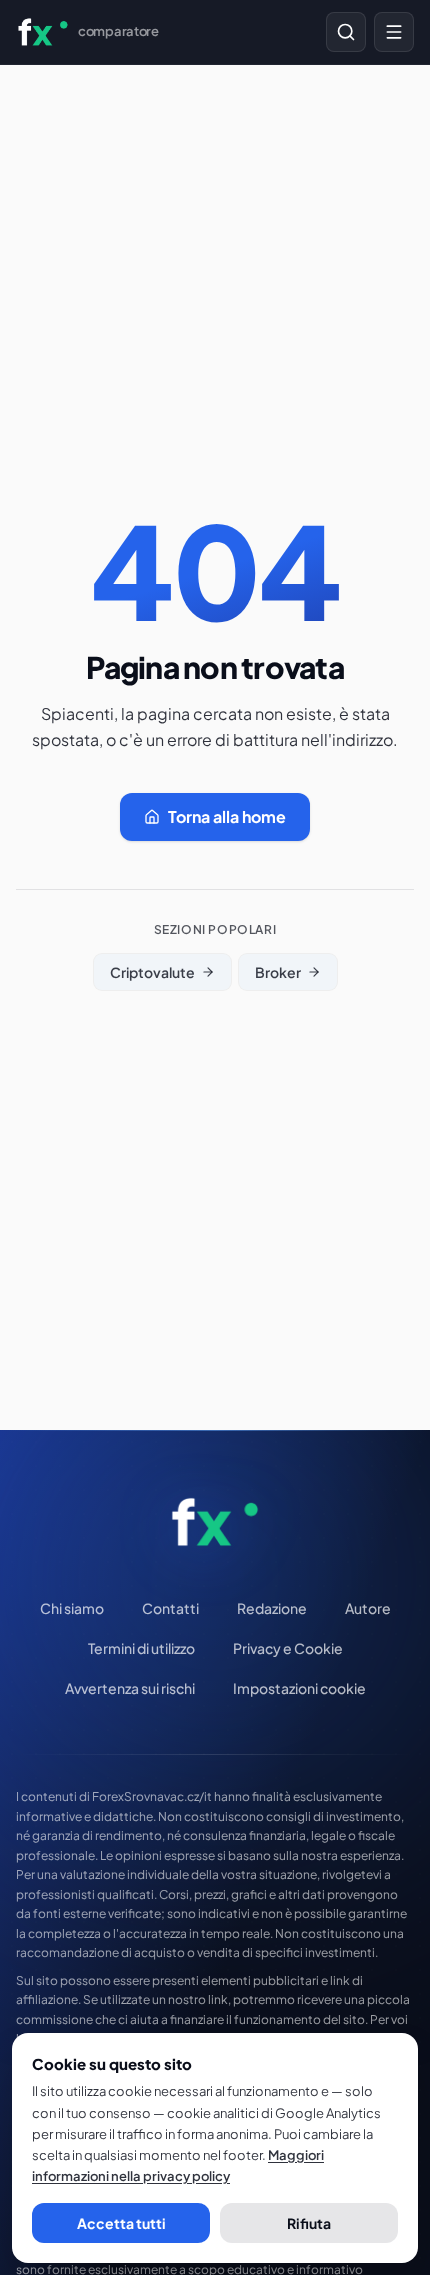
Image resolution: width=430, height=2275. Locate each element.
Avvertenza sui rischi (130, 1688)
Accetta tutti (121, 2223)
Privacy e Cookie (288, 1648)
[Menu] (394, 32)
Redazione (272, 1608)
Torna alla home (227, 816)
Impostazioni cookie (299, 1688)
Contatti (170, 1608)
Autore (368, 1608)
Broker (278, 972)
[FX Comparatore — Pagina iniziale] (215, 1522)
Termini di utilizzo (141, 1648)
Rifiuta (309, 2223)
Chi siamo (72, 1608)
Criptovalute (152, 972)
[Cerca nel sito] (346, 32)
